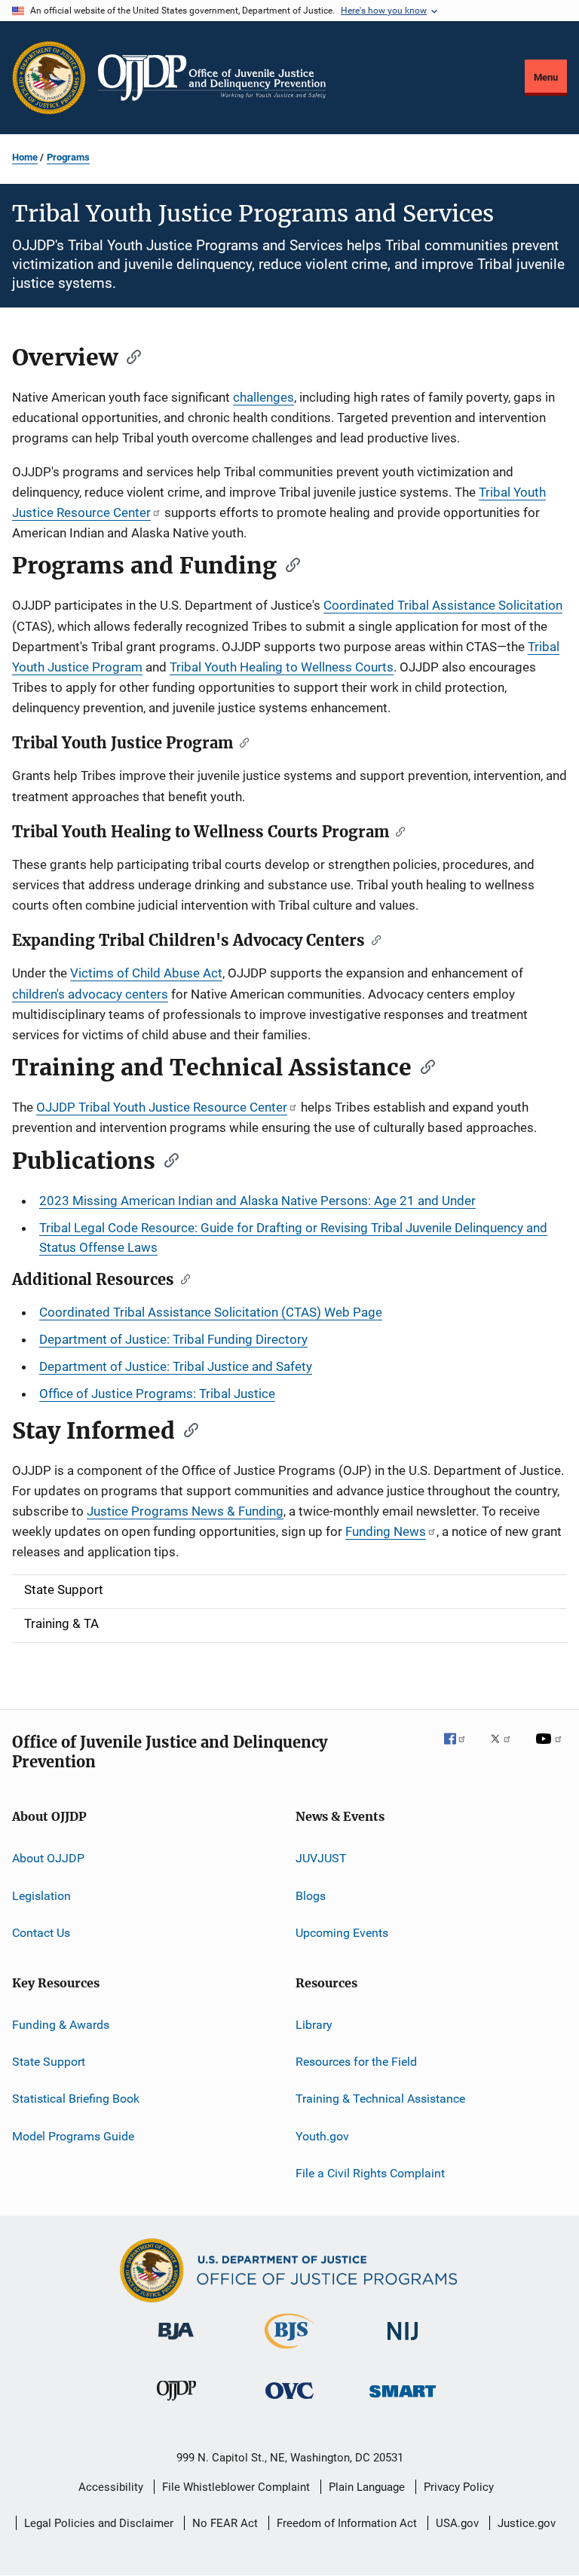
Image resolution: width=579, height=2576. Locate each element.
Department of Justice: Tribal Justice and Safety (176, 1366)
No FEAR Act (225, 2523)
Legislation (41, 1896)
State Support (49, 2062)
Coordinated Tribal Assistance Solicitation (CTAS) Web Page (211, 1312)
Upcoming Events (342, 1933)
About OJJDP (48, 1858)
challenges (263, 397)
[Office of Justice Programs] (49, 78)
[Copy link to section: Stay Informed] (186, 1429)
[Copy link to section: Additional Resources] (182, 1278)
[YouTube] (551, 1749)
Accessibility (111, 2487)
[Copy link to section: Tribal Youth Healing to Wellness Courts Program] (397, 831)
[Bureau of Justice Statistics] (289, 2351)
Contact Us (41, 1933)
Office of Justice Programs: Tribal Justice (157, 1394)
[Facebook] (461, 1749)
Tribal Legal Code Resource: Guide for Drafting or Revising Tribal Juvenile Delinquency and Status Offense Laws (293, 1238)
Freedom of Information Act (347, 2523)
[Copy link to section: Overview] (129, 356)
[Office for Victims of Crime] (289, 2402)
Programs (68, 157)
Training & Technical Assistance (380, 2099)
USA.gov (457, 2523)
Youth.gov (322, 2135)
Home (25, 157)
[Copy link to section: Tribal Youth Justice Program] (241, 742)
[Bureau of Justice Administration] (176, 2342)
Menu (546, 77)
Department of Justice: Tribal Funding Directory (173, 1339)
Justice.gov (527, 2523)
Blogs (311, 1896)
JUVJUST (321, 1858)
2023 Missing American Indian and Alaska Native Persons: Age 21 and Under (257, 1201)
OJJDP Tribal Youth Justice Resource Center (162, 1107)
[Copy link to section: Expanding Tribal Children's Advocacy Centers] (373, 939)
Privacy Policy (459, 2487)
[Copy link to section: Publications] (167, 1159)
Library (314, 2024)
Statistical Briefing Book (76, 2099)
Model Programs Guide (73, 2135)
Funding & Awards (61, 2024)
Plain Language (367, 2487)
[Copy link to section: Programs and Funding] (288, 564)
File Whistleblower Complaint (236, 2487)
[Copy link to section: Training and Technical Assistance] (423, 1066)
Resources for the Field (356, 2062)
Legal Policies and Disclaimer (99, 2523)
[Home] (212, 78)
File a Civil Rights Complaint (370, 2173)
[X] (506, 1749)
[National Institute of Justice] (403, 2343)
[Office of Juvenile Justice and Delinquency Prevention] (176, 2403)
